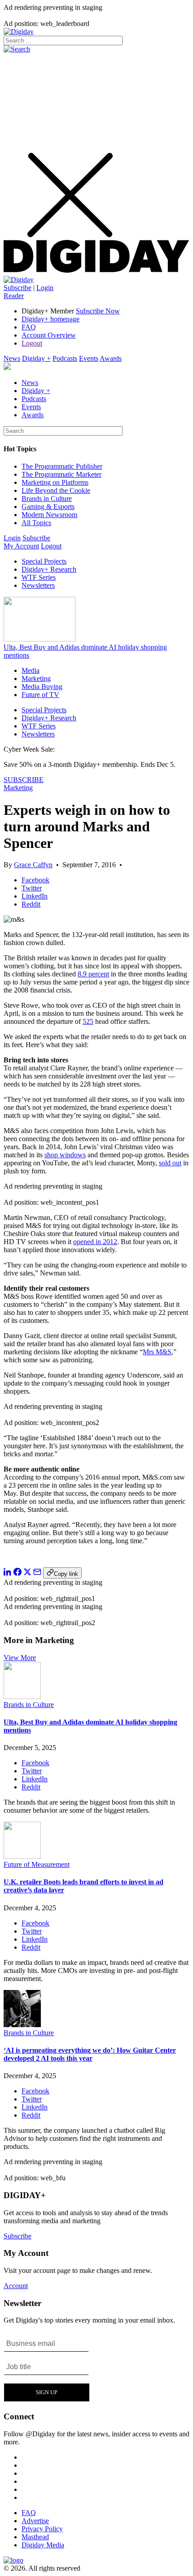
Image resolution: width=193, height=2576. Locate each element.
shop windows (65, 1155)
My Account (21, 546)
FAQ (29, 327)
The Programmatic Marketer (61, 474)
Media (31, 670)
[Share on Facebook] (18, 1573)
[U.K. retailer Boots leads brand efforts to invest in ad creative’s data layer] (22, 1856)
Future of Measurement (37, 1864)
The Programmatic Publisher (62, 466)
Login (45, 288)
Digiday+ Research (49, 569)
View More (20, 1658)
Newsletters (38, 585)
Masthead (35, 2537)
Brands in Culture (47, 499)
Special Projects (44, 561)
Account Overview (49, 335)
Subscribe (18, 288)
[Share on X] (27, 1573)
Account (16, 2286)
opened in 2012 (95, 1242)
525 (88, 1021)
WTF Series (39, 577)
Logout (32, 343)
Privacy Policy (42, 2529)
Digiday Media (43, 2545)
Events (89, 358)
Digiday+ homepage (50, 319)
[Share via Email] (37, 1573)
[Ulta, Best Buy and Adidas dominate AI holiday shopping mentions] (22, 1697)
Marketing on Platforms (55, 482)
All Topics (36, 523)
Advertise (35, 2521)
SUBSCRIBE (24, 780)
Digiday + (36, 358)
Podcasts (65, 358)
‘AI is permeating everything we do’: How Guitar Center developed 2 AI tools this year (90, 2054)
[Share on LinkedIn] (8, 1573)
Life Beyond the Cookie (56, 490)
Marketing (36, 678)
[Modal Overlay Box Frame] (47, 2367)
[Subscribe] (19, 280)
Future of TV (40, 695)
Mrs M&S (157, 1352)
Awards (111, 358)
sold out (170, 1163)
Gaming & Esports (48, 507)
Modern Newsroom (49, 515)
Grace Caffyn (33, 865)
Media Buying (42, 687)
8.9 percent (93, 974)
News (12, 358)
